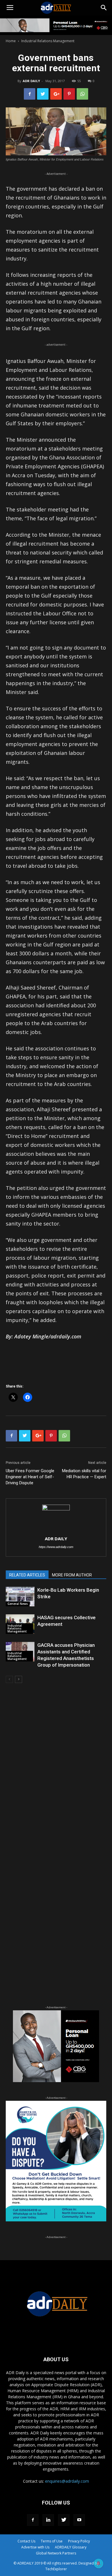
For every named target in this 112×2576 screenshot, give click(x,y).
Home (11, 41)
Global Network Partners (56, 2553)
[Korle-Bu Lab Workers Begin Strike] (20, 1597)
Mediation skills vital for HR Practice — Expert (84, 1474)
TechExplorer (56, 2569)
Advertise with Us (35, 2547)
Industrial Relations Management (48, 41)
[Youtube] (79, 2520)
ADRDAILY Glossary (71, 2547)
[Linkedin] (48, 2520)
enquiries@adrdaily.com (67, 2481)
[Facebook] (33, 2520)
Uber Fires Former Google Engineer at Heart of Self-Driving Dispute (30, 1477)
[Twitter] (64, 2520)
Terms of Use (52, 2541)
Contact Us (26, 2541)
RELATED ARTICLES (27, 1575)
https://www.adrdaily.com (56, 1547)
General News (18, 1604)
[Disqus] (56, 1770)
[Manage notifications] (99, 2563)
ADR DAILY (31, 81)
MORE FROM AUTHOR (72, 1575)
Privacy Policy (79, 2541)
